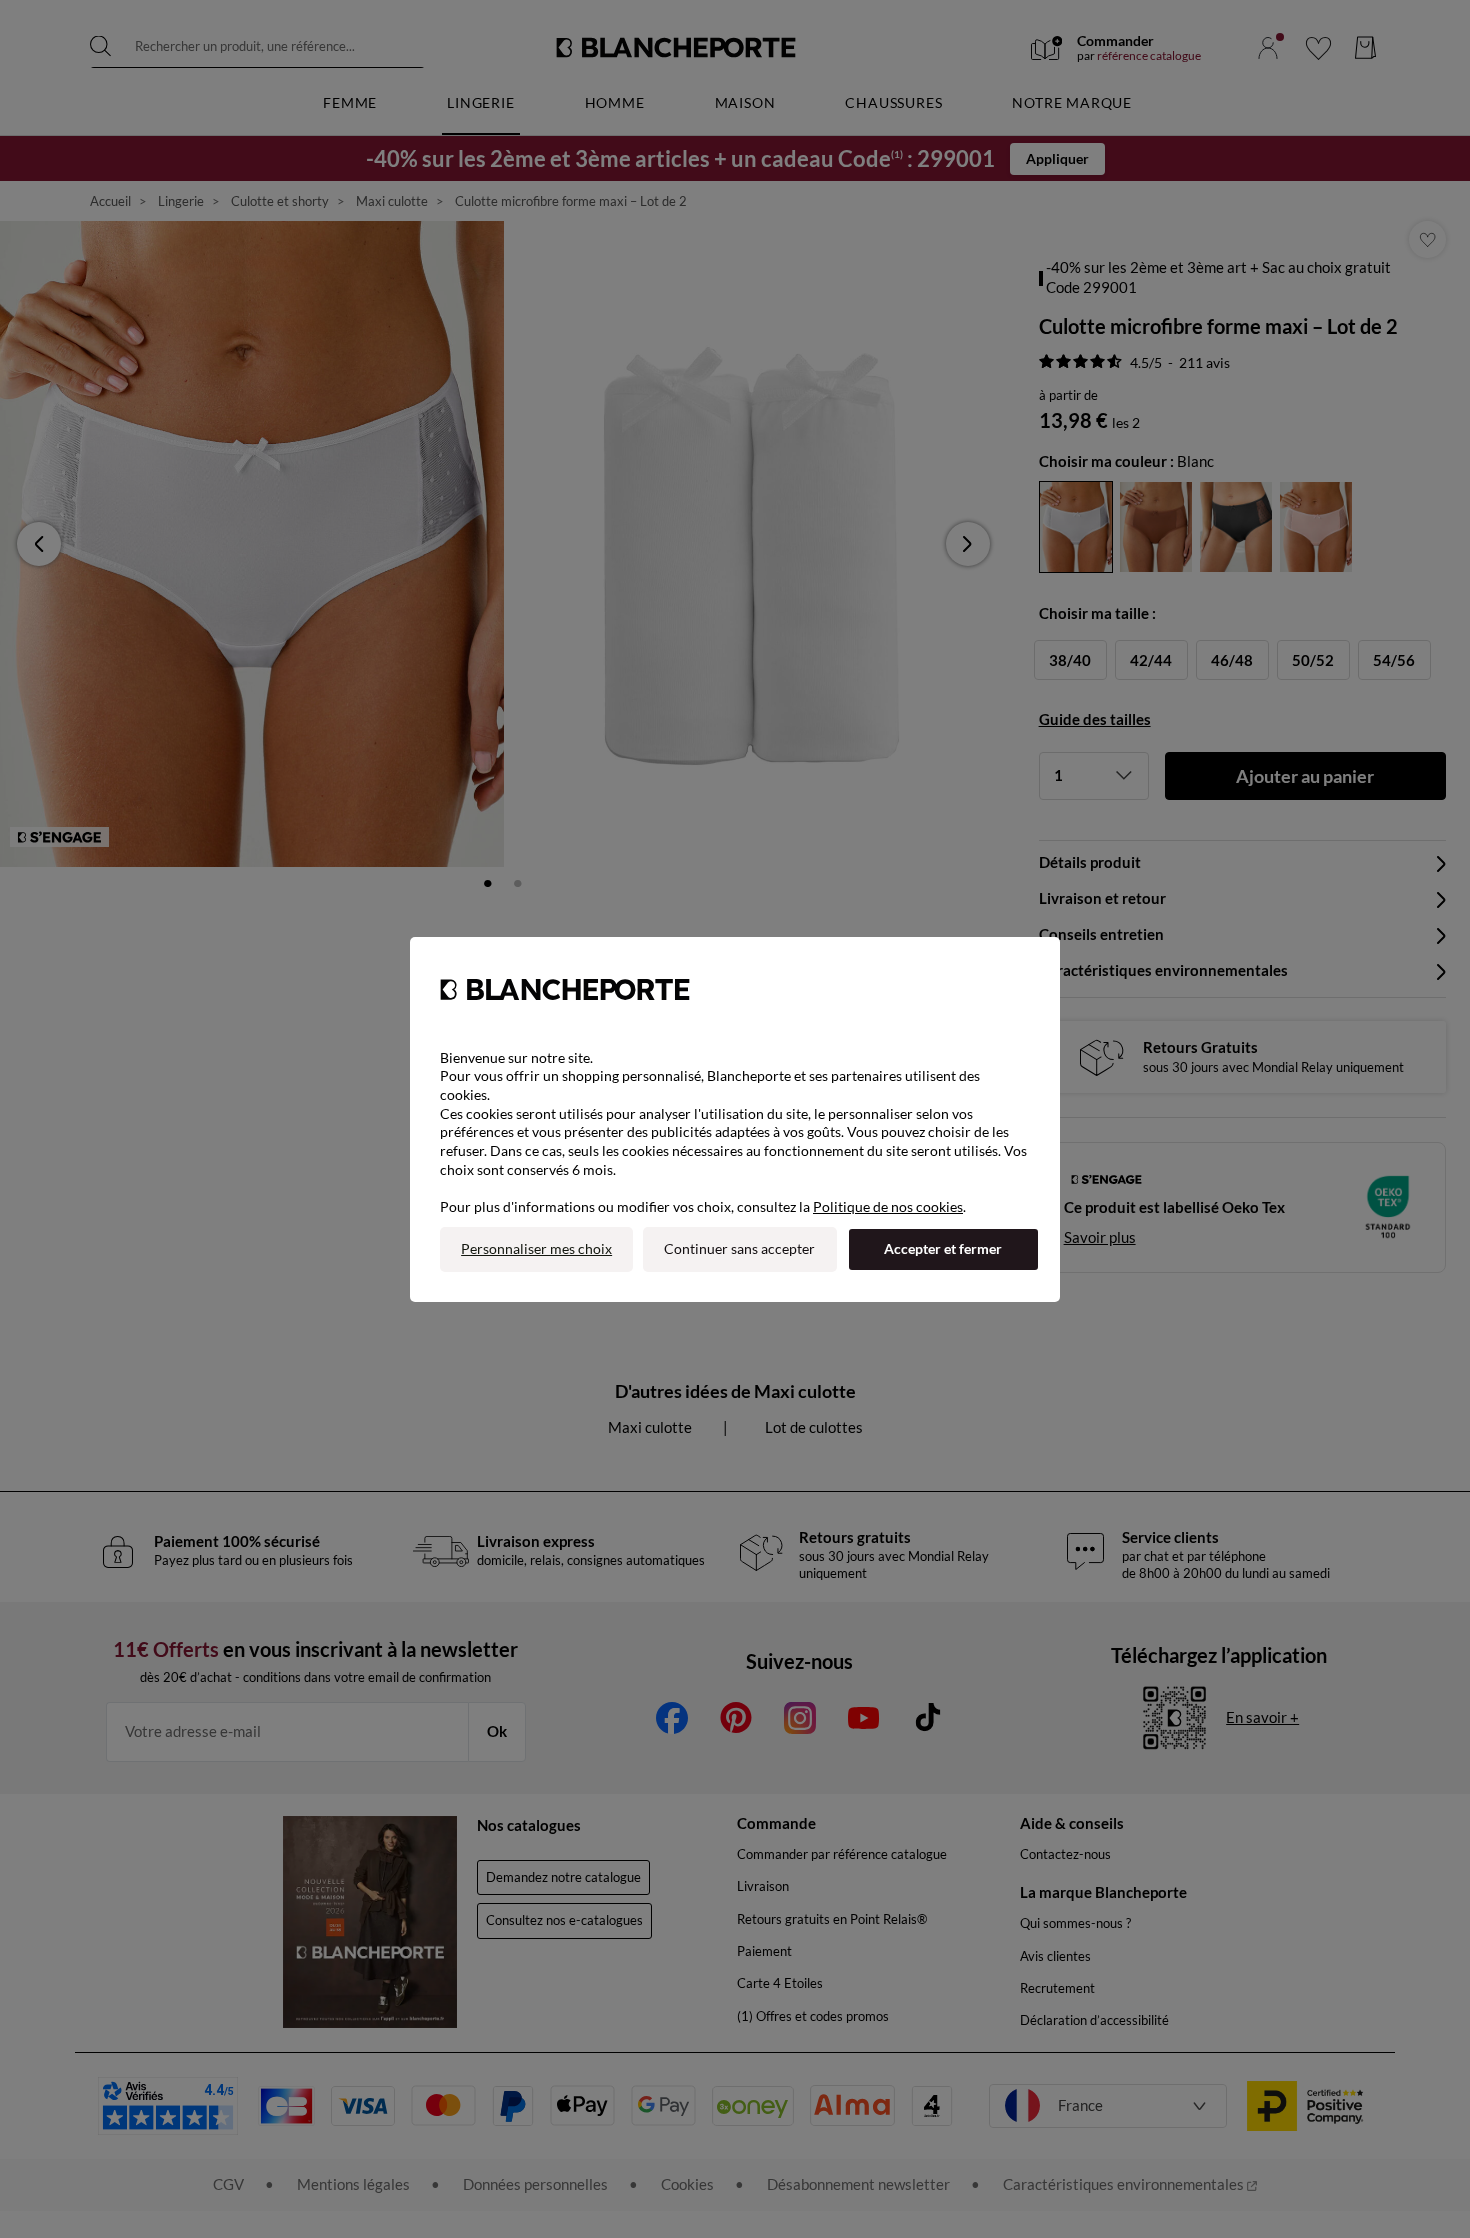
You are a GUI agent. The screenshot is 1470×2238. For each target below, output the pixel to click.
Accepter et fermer (943, 1248)
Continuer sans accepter (739, 1248)
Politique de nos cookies (888, 1206)
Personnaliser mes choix (536, 1248)
